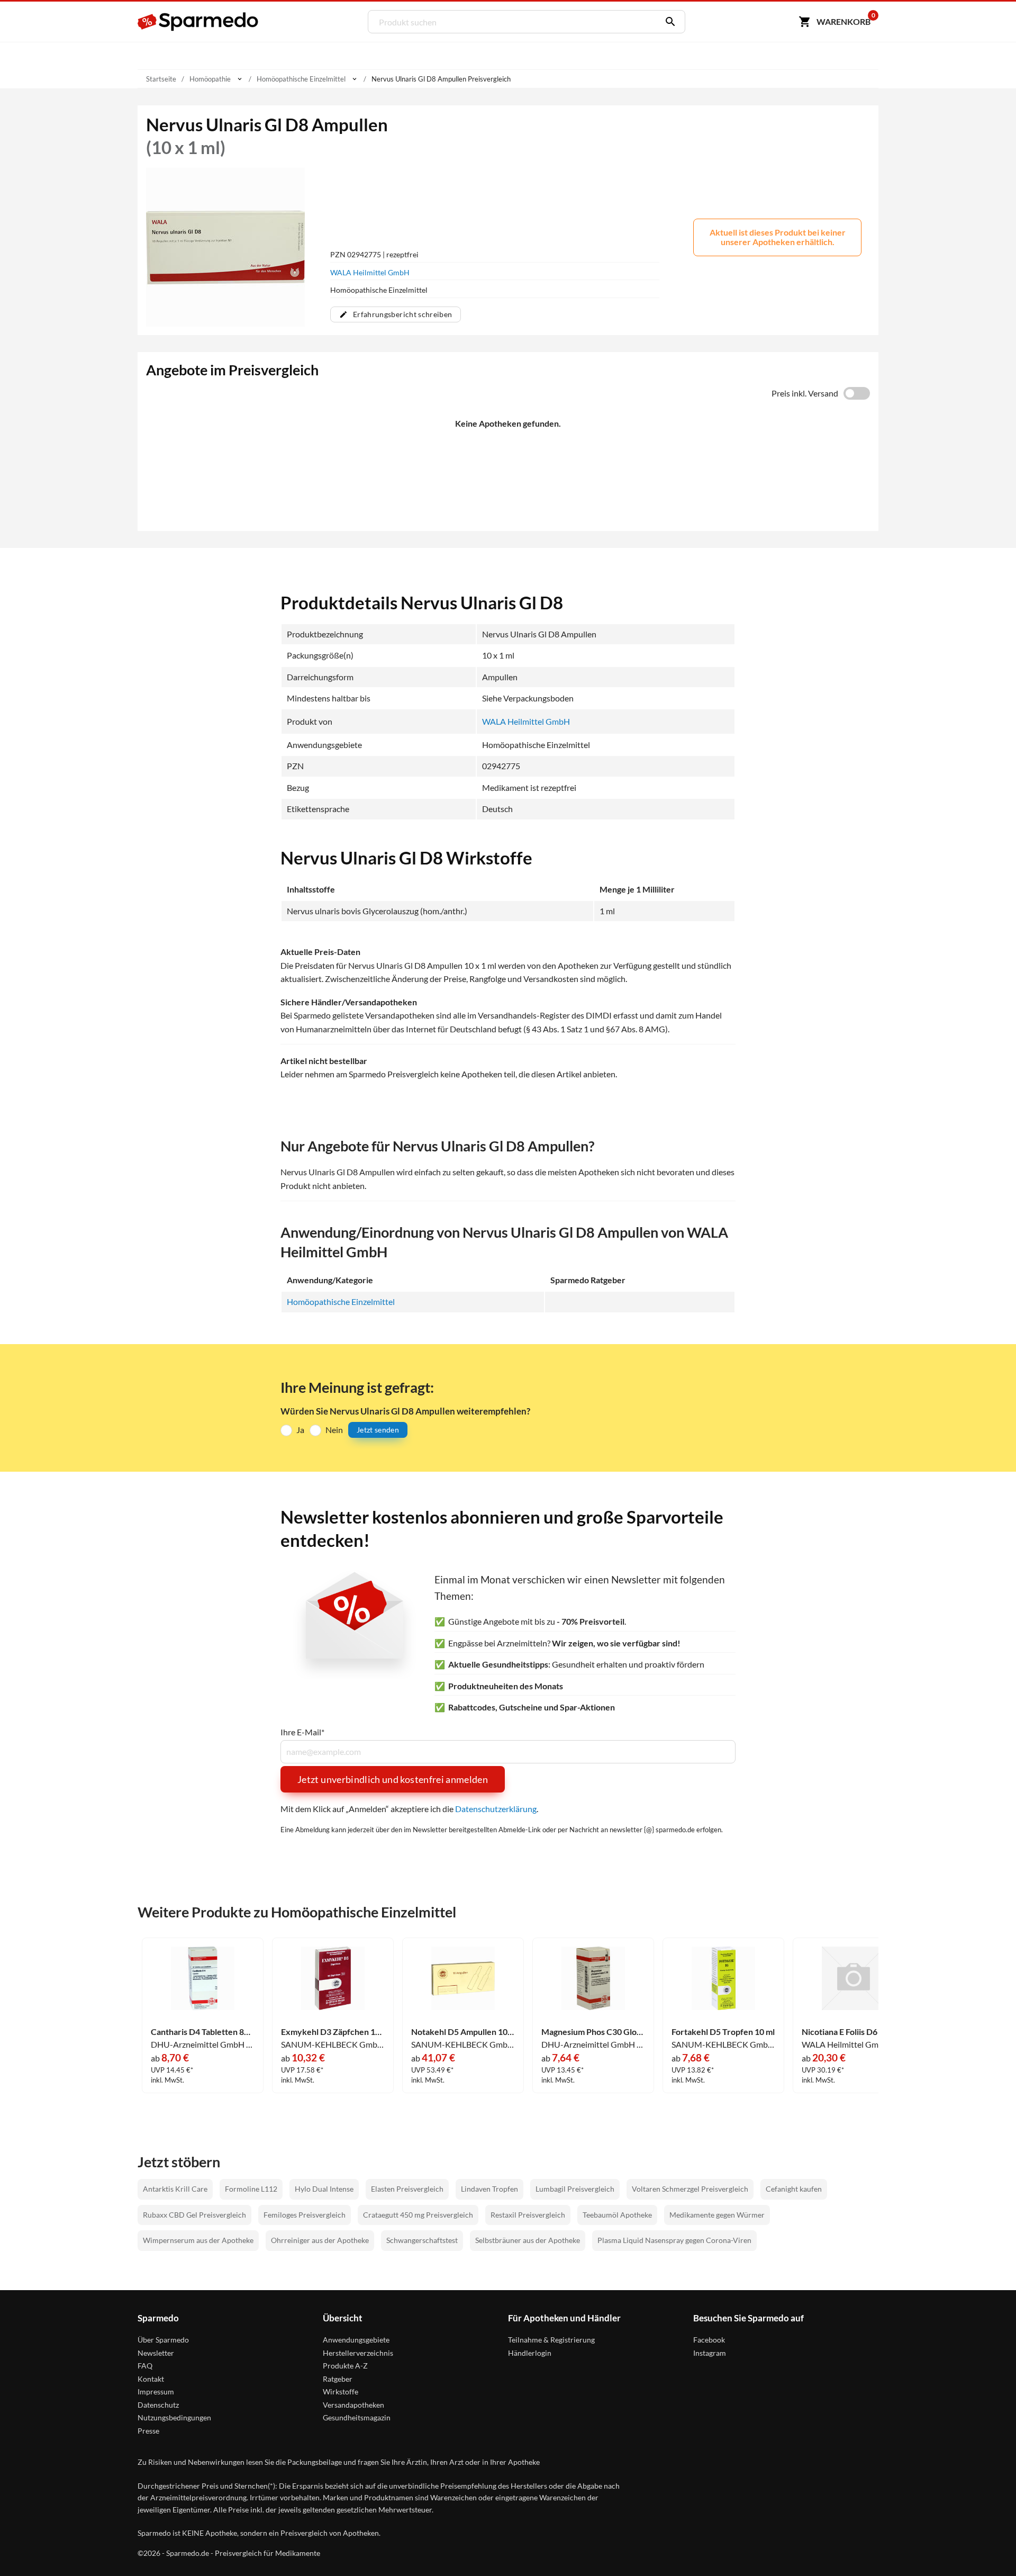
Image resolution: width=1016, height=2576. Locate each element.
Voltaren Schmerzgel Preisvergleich (690, 2189)
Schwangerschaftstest (422, 2240)
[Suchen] (668, 22)
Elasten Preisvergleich (407, 2189)
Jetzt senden (378, 1430)
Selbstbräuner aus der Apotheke (528, 2240)
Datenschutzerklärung (496, 1809)
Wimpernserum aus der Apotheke (198, 2240)
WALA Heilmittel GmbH (370, 272)
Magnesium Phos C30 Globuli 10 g (593, 2032)
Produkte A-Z (345, 2366)
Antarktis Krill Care (175, 2189)
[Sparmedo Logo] (198, 22)
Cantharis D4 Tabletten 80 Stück (203, 2032)
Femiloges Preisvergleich (305, 2215)
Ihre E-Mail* (302, 1732)
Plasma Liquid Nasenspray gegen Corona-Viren (674, 2240)
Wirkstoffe (341, 2392)
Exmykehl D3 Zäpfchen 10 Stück (333, 2032)
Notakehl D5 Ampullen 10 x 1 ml (463, 2032)
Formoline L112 (251, 2189)
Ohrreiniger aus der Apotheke (320, 2240)
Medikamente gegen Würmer (717, 2215)
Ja (300, 1430)
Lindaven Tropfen (489, 2189)
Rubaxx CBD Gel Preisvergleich (194, 2215)
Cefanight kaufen (794, 2189)
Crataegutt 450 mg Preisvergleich (418, 2215)
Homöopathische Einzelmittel (341, 1301)
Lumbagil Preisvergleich (575, 2189)
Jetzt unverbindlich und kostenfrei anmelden (393, 1779)
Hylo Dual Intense (324, 2189)
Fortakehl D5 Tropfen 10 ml (723, 2032)
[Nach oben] (987, 2547)
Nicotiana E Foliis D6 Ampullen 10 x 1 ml (854, 2032)
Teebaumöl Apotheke (617, 2215)
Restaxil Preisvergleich (528, 2215)
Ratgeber (338, 2379)
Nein (334, 1430)
